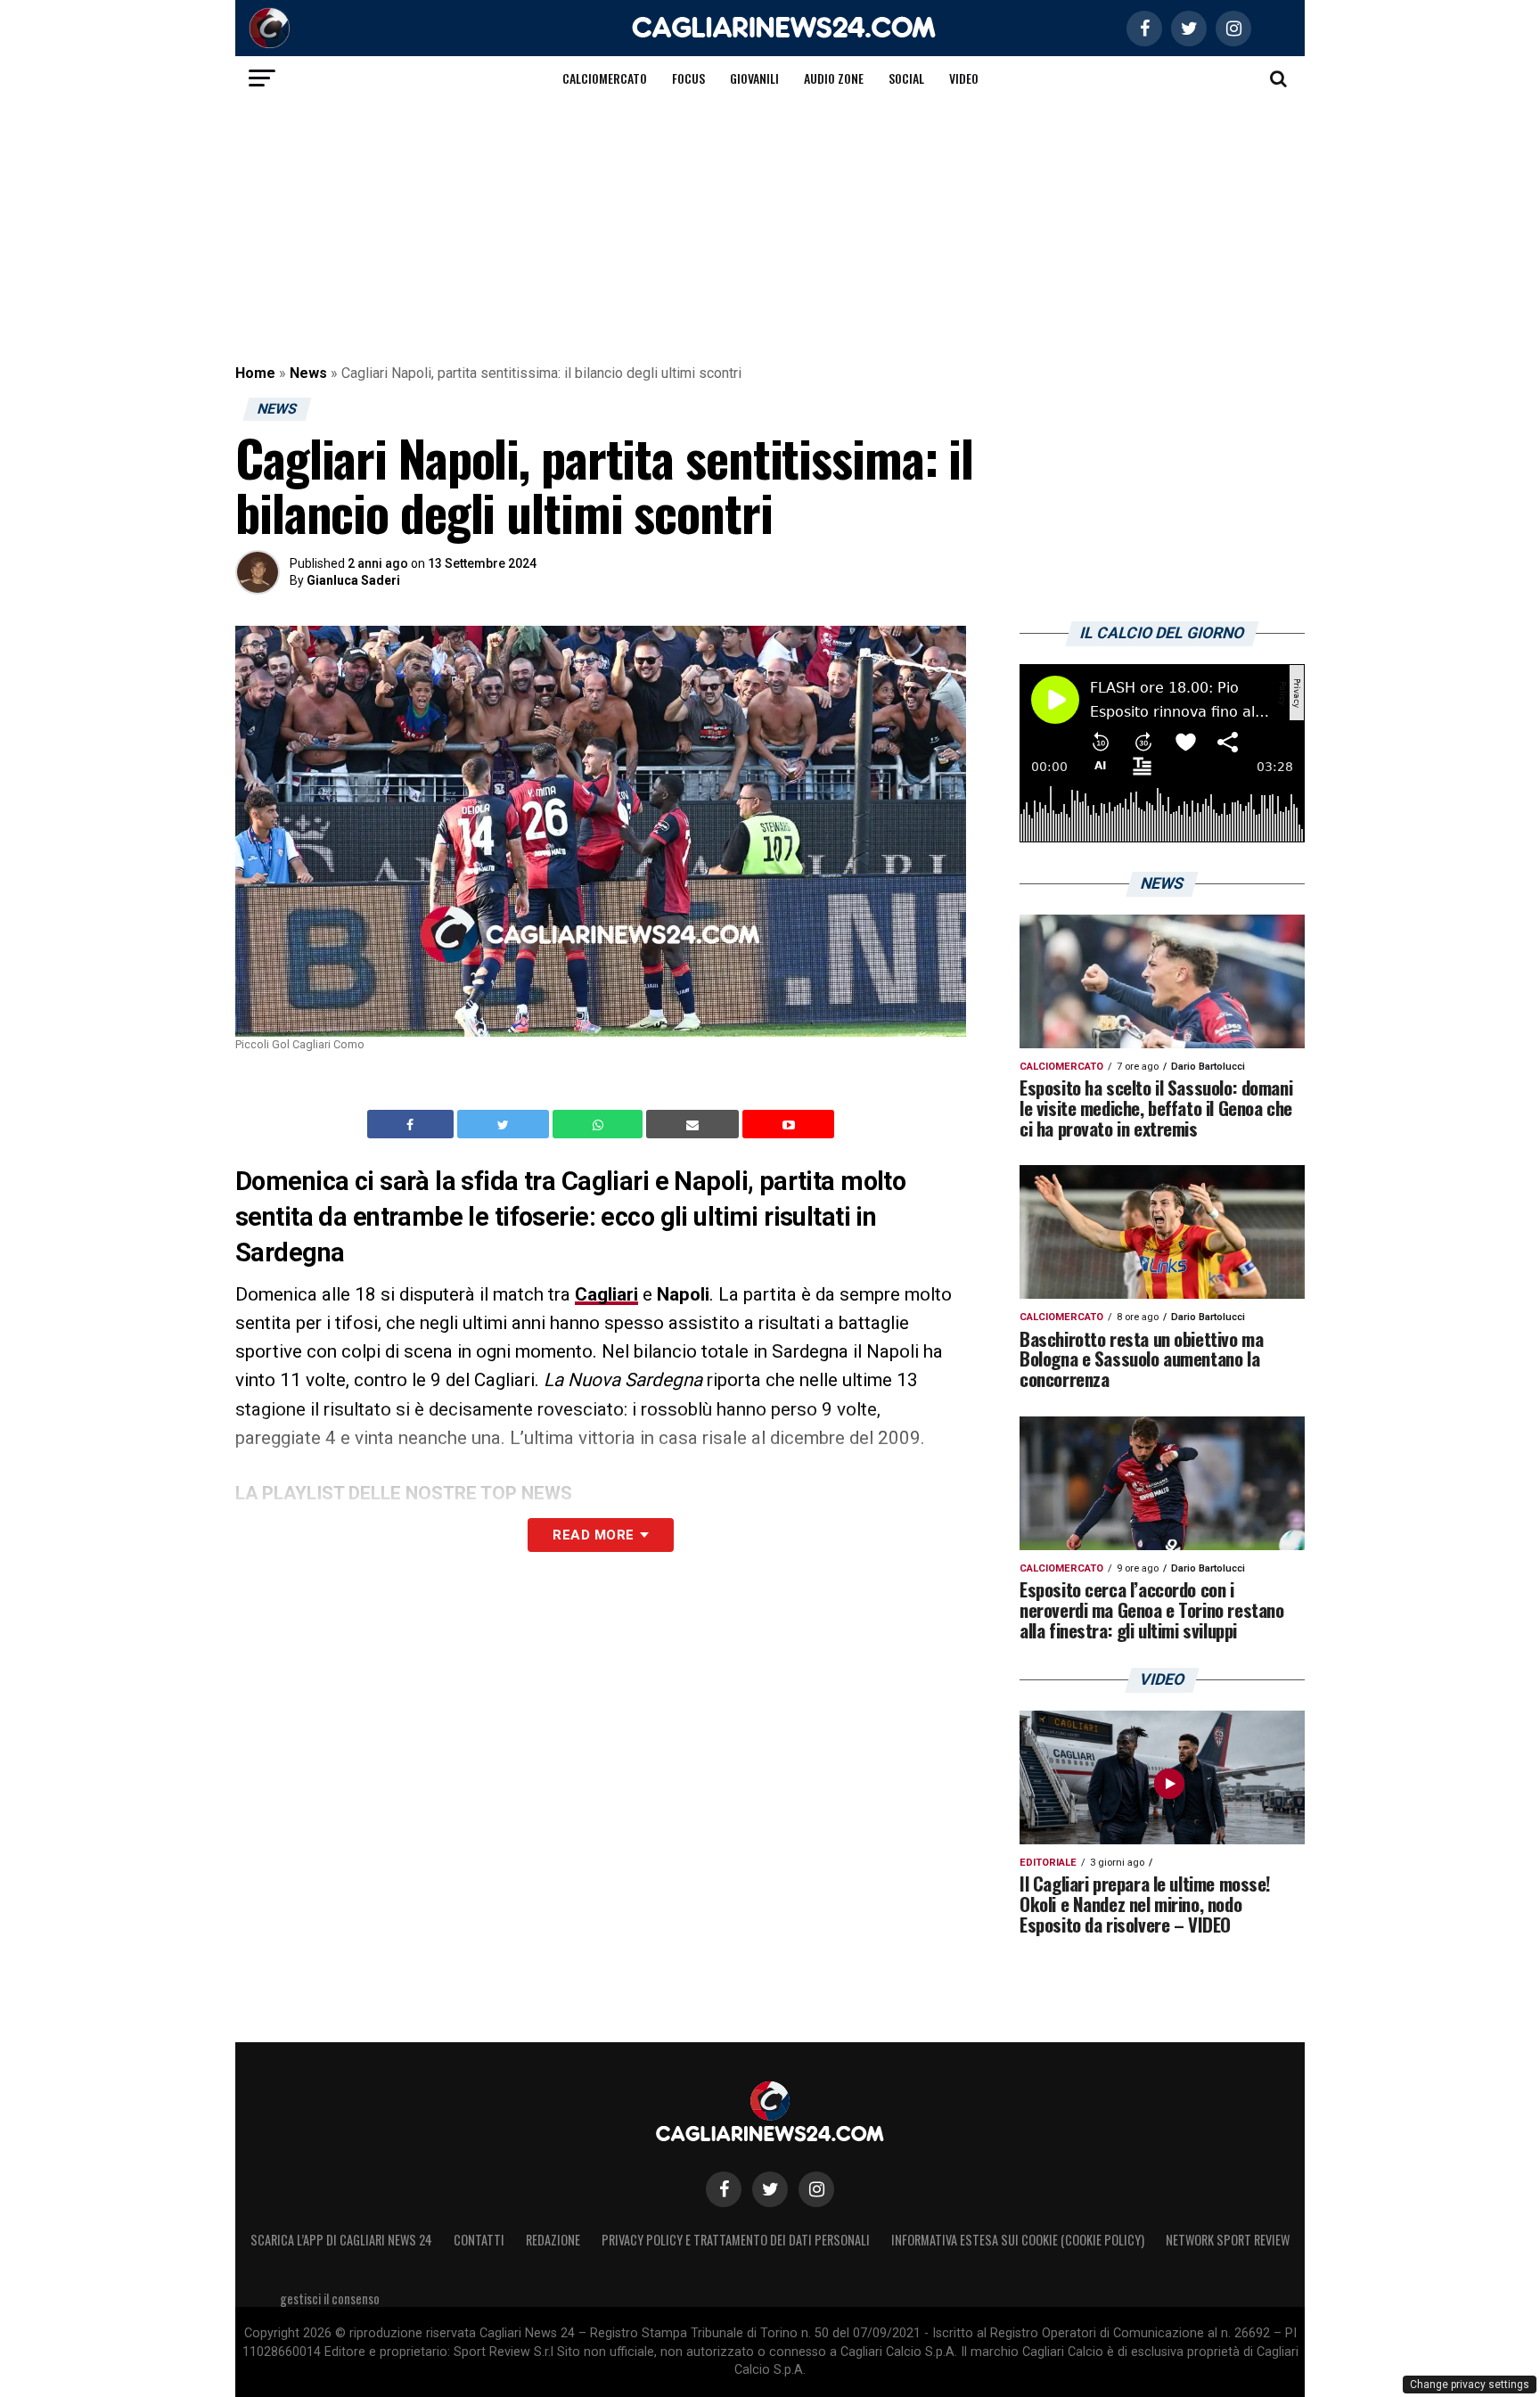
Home (255, 373)
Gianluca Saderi (353, 580)
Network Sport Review (1228, 2240)
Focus (688, 78)
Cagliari (606, 1294)
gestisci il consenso (330, 2298)
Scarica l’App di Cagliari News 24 (341, 2240)
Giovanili (754, 78)
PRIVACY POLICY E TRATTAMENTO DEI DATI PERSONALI (736, 2240)
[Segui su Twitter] (770, 2189)
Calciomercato (605, 78)
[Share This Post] (600, 1124)
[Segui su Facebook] (724, 2189)
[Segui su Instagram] (816, 2189)
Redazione (553, 2240)
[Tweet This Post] (505, 1124)
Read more (593, 1535)
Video (964, 78)
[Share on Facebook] (413, 1124)
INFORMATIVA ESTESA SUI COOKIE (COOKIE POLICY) (1018, 2240)
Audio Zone (834, 78)
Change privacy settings (1470, 2385)
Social (906, 78)
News (308, 373)
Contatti (479, 2240)
